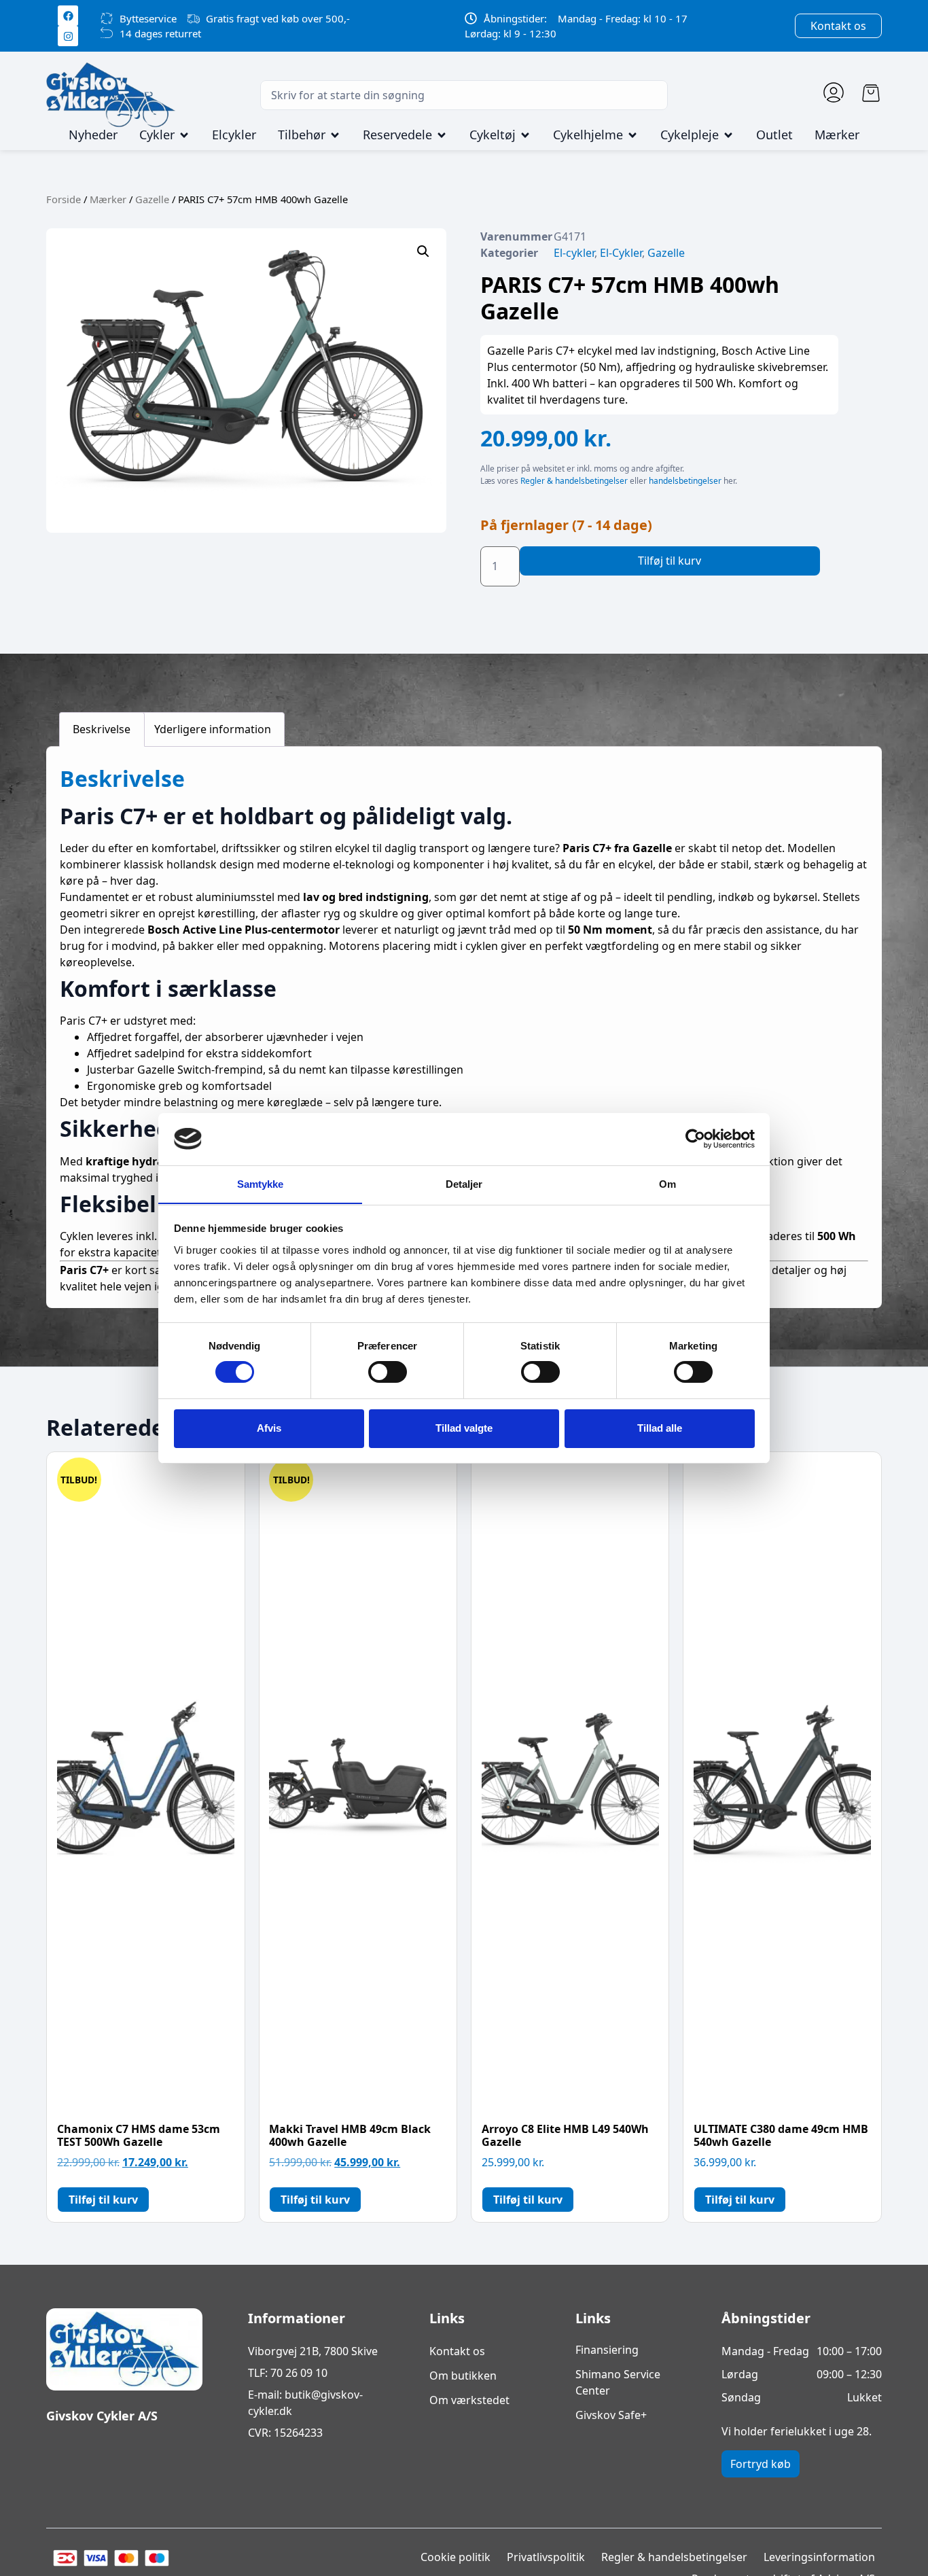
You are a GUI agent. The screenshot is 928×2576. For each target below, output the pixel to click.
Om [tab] (667, 1183)
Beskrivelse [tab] (102, 729)
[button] (423, 251)
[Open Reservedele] (442, 135)
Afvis (269, 1428)
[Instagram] (68, 36)
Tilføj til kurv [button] (103, 2200)
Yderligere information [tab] (213, 729)
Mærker (108, 199)
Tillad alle (660, 1428)
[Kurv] (871, 93)
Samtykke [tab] (261, 1183)
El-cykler (574, 253)
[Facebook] (68, 16)
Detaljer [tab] (464, 1183)
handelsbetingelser (685, 481)
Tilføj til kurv (670, 561)
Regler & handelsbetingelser (574, 481)
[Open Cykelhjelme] (632, 135)
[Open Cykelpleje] (728, 135)
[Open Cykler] (184, 135)
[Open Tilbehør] (335, 135)
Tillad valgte (464, 1428)
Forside (64, 199)
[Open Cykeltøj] (525, 135)
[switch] (388, 1372)
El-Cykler (621, 253)
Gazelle (152, 199)
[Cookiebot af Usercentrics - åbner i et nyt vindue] (695, 1139)
